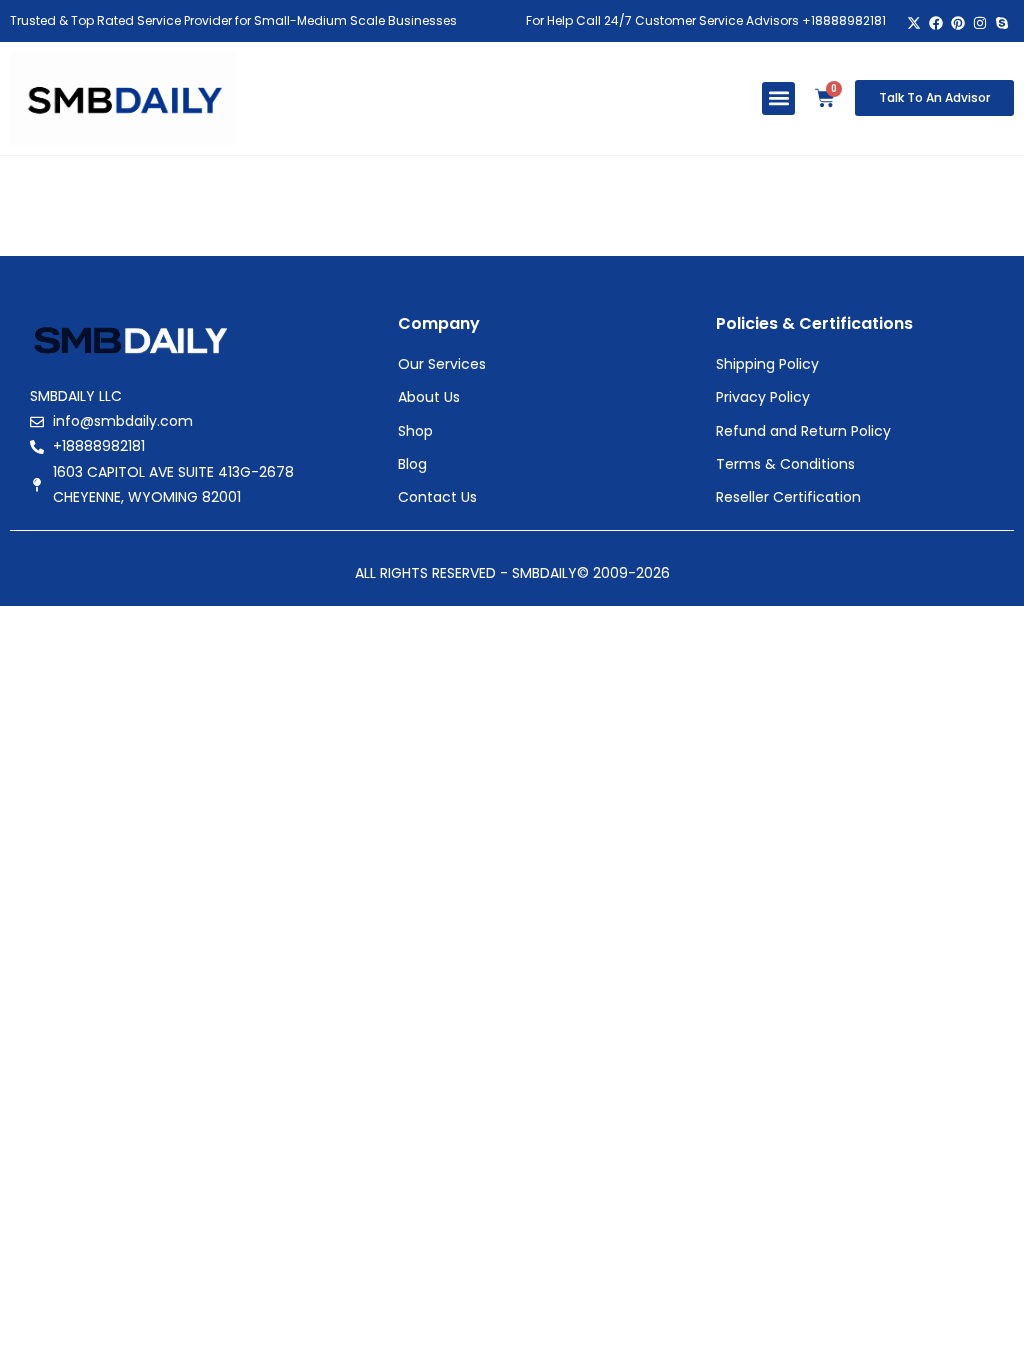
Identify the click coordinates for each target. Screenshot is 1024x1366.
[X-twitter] (914, 23)
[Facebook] (936, 23)
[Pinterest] (958, 23)
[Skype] (1001, 23)
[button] (778, 98)
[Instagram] (979, 23)
